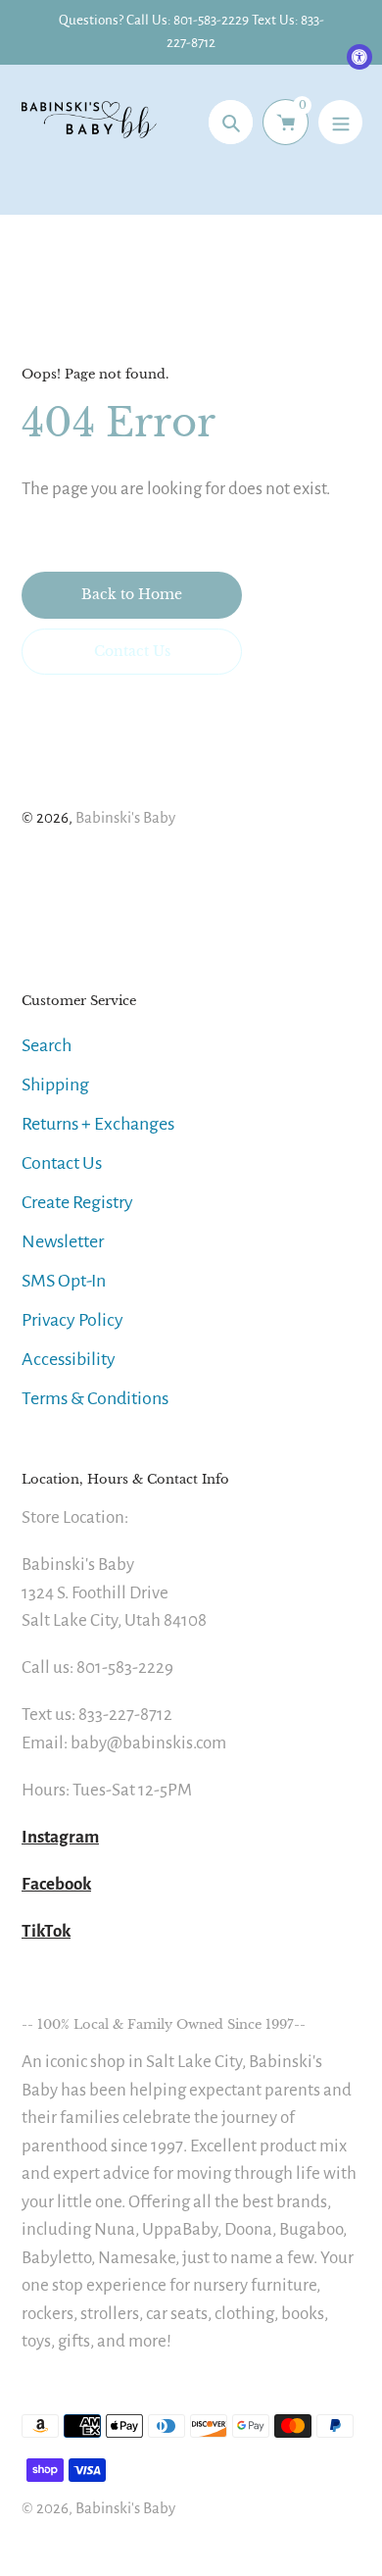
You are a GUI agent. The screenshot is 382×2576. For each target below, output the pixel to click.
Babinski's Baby (125, 817)
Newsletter (63, 1241)
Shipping (55, 1085)
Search (47, 1045)
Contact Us (62, 1163)
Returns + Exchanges (98, 1124)
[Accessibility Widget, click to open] (359, 57)
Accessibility (69, 1359)
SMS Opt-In (64, 1281)
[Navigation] (340, 122)
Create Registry (77, 1202)
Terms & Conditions (95, 1398)
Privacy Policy (72, 1320)
